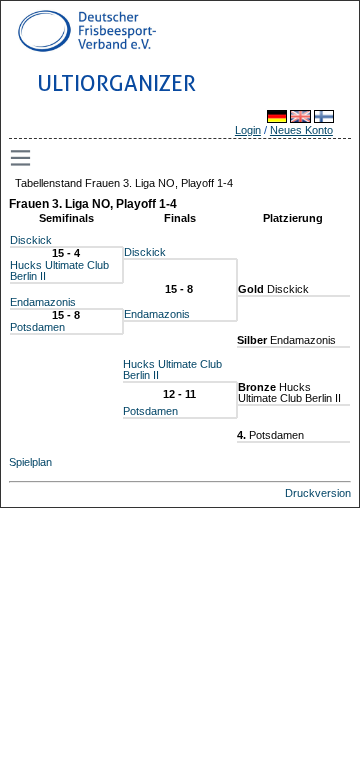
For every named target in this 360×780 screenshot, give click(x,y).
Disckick (31, 240)
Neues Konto (301, 130)
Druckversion (318, 493)
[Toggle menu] (22, 158)
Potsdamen (37, 327)
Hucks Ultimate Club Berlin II (59, 270)
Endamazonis (43, 302)
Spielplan (30, 462)
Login (248, 130)
